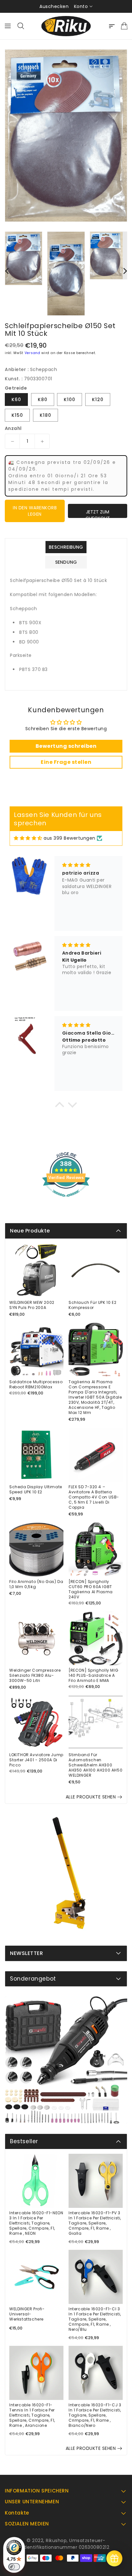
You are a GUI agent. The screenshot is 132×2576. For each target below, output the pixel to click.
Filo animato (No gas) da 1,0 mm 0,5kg (36, 1584)
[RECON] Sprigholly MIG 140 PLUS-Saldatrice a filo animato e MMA (93, 1676)
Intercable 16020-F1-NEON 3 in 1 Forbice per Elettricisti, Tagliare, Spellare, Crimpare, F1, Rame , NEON (36, 2223)
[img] (28, 838)
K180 (45, 415)
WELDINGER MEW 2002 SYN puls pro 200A (32, 1305)
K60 (16, 400)
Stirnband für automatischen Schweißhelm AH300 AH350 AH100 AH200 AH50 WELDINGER (95, 1765)
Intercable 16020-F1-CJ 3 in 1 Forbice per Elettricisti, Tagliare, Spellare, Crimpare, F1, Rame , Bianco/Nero (95, 2415)
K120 (98, 400)
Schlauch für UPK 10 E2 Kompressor (92, 1305)
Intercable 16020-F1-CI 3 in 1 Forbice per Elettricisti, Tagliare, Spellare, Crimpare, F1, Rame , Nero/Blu (95, 2319)
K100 (70, 400)
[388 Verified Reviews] (66, 1200)
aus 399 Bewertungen (70, 838)
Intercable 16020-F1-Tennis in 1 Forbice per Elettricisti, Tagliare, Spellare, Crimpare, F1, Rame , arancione (32, 2415)
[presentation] (7, 271)
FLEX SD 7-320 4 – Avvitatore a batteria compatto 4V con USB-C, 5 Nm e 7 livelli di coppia (94, 1497)
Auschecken (54, 6)
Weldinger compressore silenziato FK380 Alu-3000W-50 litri (35, 1676)
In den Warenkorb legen (35, 511)
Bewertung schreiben (66, 746)
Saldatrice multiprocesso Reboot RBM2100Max (36, 1385)
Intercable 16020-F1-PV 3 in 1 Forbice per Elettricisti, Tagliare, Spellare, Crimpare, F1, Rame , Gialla (95, 2223)
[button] (60, 1106)
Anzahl (13, 428)
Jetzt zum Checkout (98, 513)
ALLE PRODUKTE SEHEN (91, 1797)
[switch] (14, 2567)
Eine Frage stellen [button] (66, 762)
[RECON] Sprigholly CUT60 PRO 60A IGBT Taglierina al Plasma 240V (91, 1589)
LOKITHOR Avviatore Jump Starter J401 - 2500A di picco (36, 1760)
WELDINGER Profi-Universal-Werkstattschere (27, 2314)
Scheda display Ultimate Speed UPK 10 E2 (36, 1490)
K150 (17, 415)
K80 (43, 400)
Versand (33, 353)
